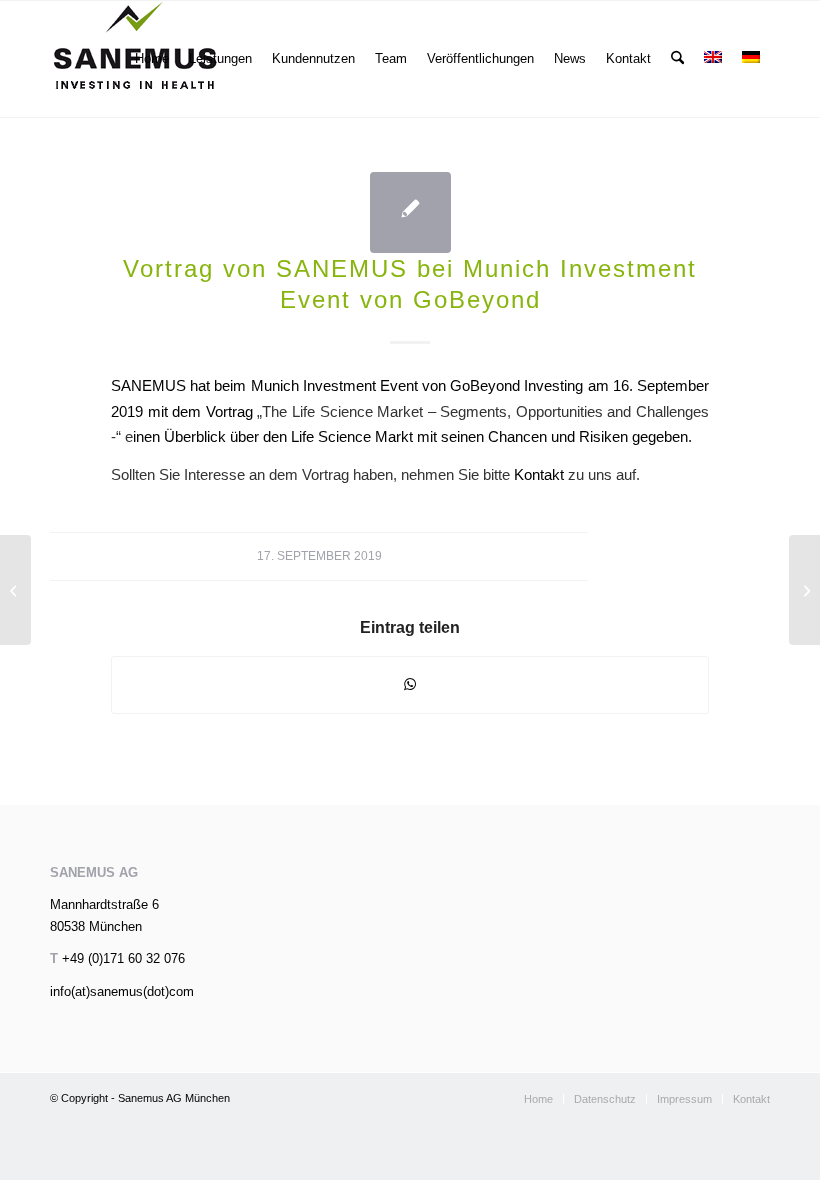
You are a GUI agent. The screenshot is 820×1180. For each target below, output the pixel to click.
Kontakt (537, 474)
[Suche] (677, 59)
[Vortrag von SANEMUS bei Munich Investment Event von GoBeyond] (410, 212)
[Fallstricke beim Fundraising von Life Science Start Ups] (15, 590)
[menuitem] (152, 59)
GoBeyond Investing (516, 385)
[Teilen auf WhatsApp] (410, 684)
